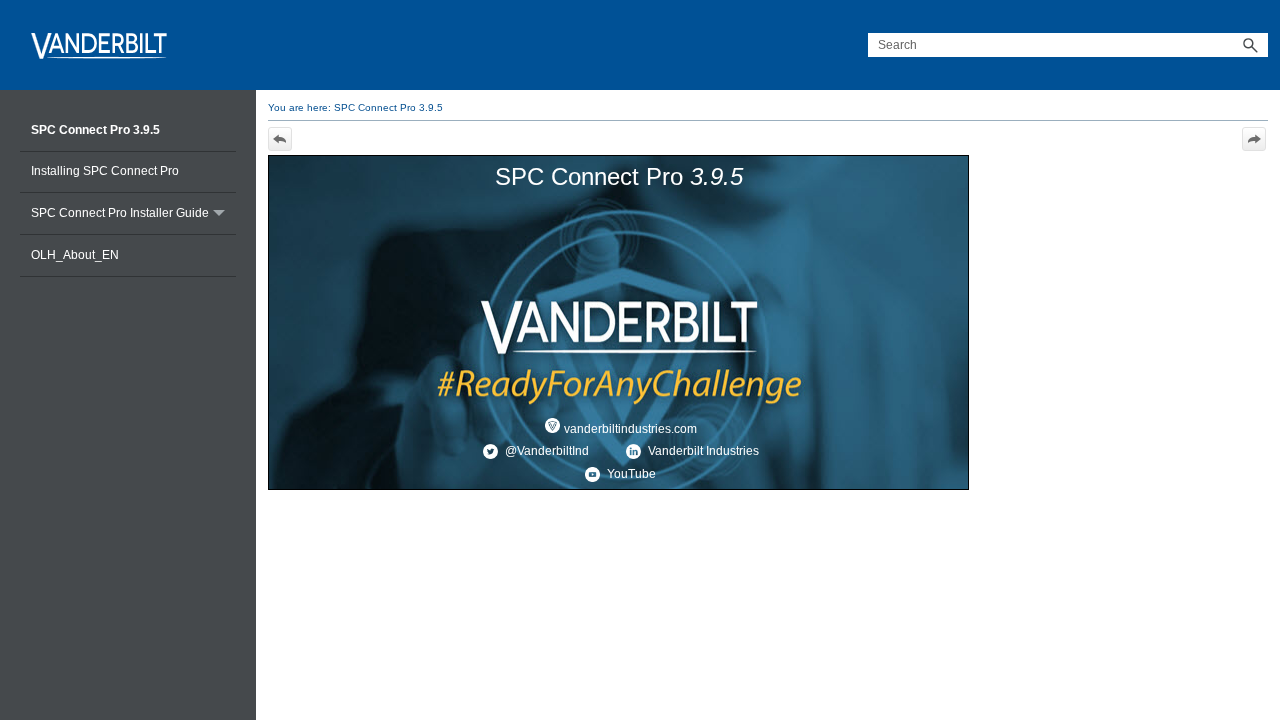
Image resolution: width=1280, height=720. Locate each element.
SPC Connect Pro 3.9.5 (95, 130)
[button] (1250, 45)
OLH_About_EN (75, 255)
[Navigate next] (1254, 139)
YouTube (630, 474)
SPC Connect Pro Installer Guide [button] (120, 213)
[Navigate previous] (280, 139)
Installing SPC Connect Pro (105, 171)
